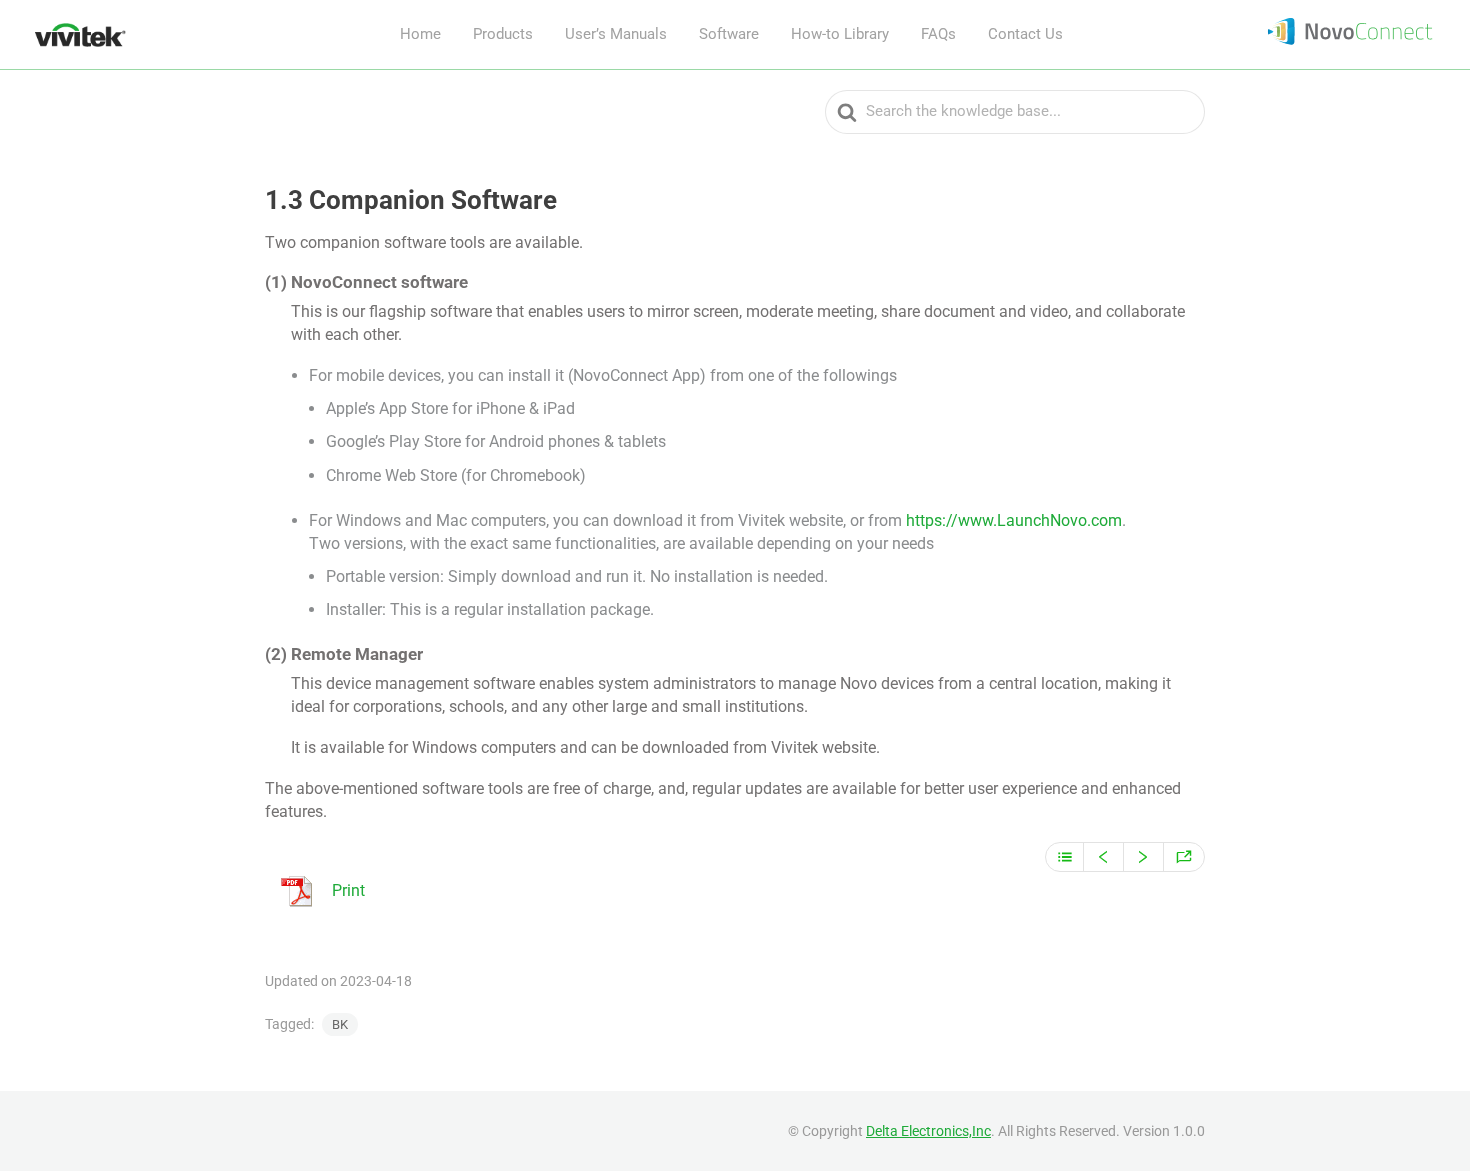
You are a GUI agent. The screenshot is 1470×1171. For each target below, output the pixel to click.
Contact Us (1025, 34)
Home (420, 34)
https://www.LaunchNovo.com (1014, 520)
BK (340, 1024)
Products (503, 34)
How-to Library (840, 34)
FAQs (938, 34)
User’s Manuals (616, 34)
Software (729, 34)
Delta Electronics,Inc (928, 1131)
